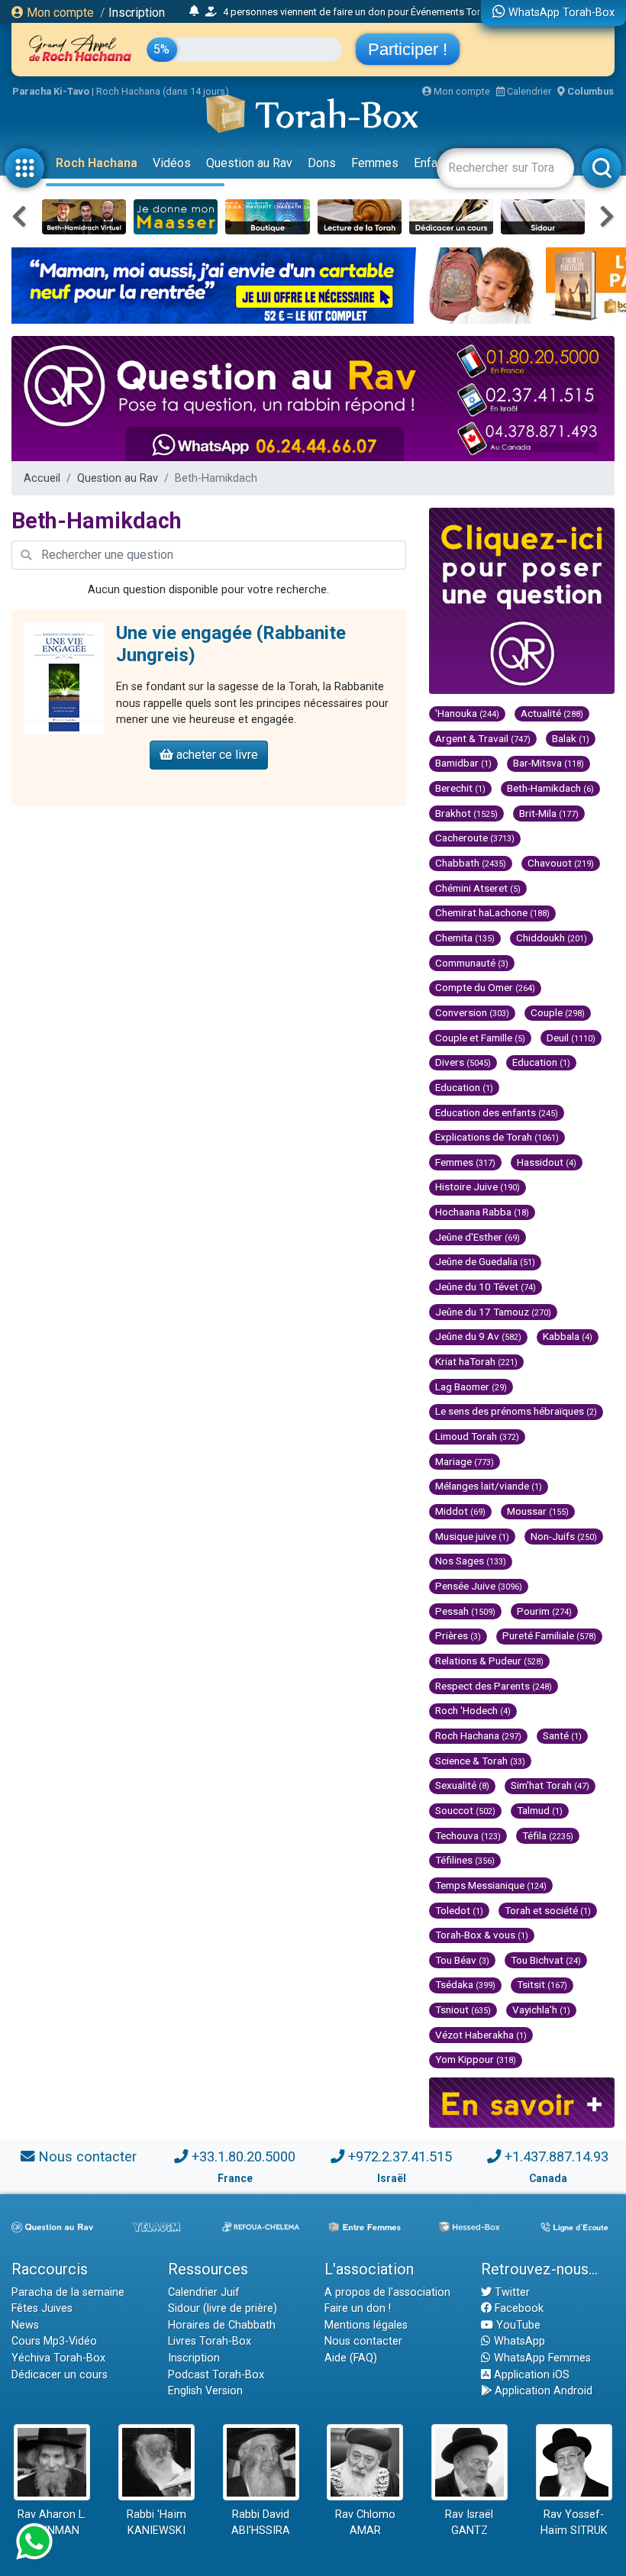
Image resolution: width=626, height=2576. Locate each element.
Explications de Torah (497, 1137)
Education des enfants (497, 1112)
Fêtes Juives (42, 2308)
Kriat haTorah (476, 1361)
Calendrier (528, 91)
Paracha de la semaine (68, 2292)
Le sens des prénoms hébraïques (516, 1411)
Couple (558, 1012)
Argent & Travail (483, 738)
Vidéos (172, 163)
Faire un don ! (358, 2308)
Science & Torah (480, 1761)
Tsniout (463, 2009)
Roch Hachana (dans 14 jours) (163, 91)
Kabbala (568, 1336)
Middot (460, 1511)
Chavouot (561, 863)
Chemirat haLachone (492, 912)
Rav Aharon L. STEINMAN (52, 2523)
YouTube (517, 2325)
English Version (205, 2391)
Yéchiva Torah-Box (58, 2358)
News (25, 2325)
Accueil (42, 478)
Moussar (538, 1511)
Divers (463, 1062)
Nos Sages (471, 1561)
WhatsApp (518, 2341)
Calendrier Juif (204, 2292)
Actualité (552, 713)
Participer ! (408, 49)
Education (541, 1062)
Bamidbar (463, 763)
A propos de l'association (387, 2292)
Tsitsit (542, 1984)
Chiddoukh (552, 938)
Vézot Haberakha (481, 2035)
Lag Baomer (471, 1386)
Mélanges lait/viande (489, 1486)
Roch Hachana (97, 163)
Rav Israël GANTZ (469, 2523)
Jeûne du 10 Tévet (486, 1286)
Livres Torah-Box (210, 2341)
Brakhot (466, 813)
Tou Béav (462, 1960)
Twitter (511, 2292)
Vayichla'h (541, 2009)
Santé (562, 1735)
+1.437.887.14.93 (557, 2156)
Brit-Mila (549, 813)
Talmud (540, 1810)
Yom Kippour (476, 2059)
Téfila (548, 1835)
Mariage (465, 1461)
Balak (571, 738)
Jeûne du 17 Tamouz (493, 1312)
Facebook (518, 2308)
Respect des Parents (494, 1686)
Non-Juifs (564, 1536)
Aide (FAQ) (351, 2358)
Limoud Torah (477, 1436)
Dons (322, 163)
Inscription (137, 13)
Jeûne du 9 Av (478, 1336)
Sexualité (462, 1785)
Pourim (544, 1611)
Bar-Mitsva (549, 763)
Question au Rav (249, 163)
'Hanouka (467, 713)
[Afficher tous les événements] (194, 11)
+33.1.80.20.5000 (244, 2156)
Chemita (465, 938)
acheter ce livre (216, 755)
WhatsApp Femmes (541, 2358)
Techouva (468, 1835)
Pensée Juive (479, 1586)
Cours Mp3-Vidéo (54, 2341)
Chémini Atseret (478, 888)
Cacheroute (475, 838)
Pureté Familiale (549, 1635)
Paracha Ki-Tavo (51, 91)
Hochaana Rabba (482, 1212)
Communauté (472, 963)
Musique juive (472, 1536)
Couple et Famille (480, 1038)
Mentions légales (366, 2325)
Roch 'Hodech (473, 1710)
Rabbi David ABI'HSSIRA (261, 2523)
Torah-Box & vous (482, 1935)
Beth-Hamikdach (550, 788)
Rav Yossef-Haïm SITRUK (574, 2523)
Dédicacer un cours (60, 2375)
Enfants (434, 163)
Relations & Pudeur (489, 1661)
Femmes (375, 163)
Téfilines (465, 1860)
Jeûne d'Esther (478, 1237)
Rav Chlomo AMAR (365, 2523)
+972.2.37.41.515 (400, 2156)
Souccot (465, 1810)
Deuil (571, 1038)
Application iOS (530, 2375)
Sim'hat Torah (550, 1785)
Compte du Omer (485, 987)
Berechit (460, 788)
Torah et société (548, 1910)
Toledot (459, 1910)
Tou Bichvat (546, 1960)
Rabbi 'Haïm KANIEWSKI (156, 2523)
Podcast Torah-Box (216, 2375)
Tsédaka (465, 1984)
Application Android (542, 2391)
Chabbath (471, 863)
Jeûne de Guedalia (485, 1261)
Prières (458, 1635)
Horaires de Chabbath (222, 2325)
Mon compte (59, 13)
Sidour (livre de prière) (223, 2308)
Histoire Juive (478, 1186)
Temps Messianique (491, 1885)
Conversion (472, 1012)
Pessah (465, 1611)
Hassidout (547, 1162)
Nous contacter (87, 2156)
